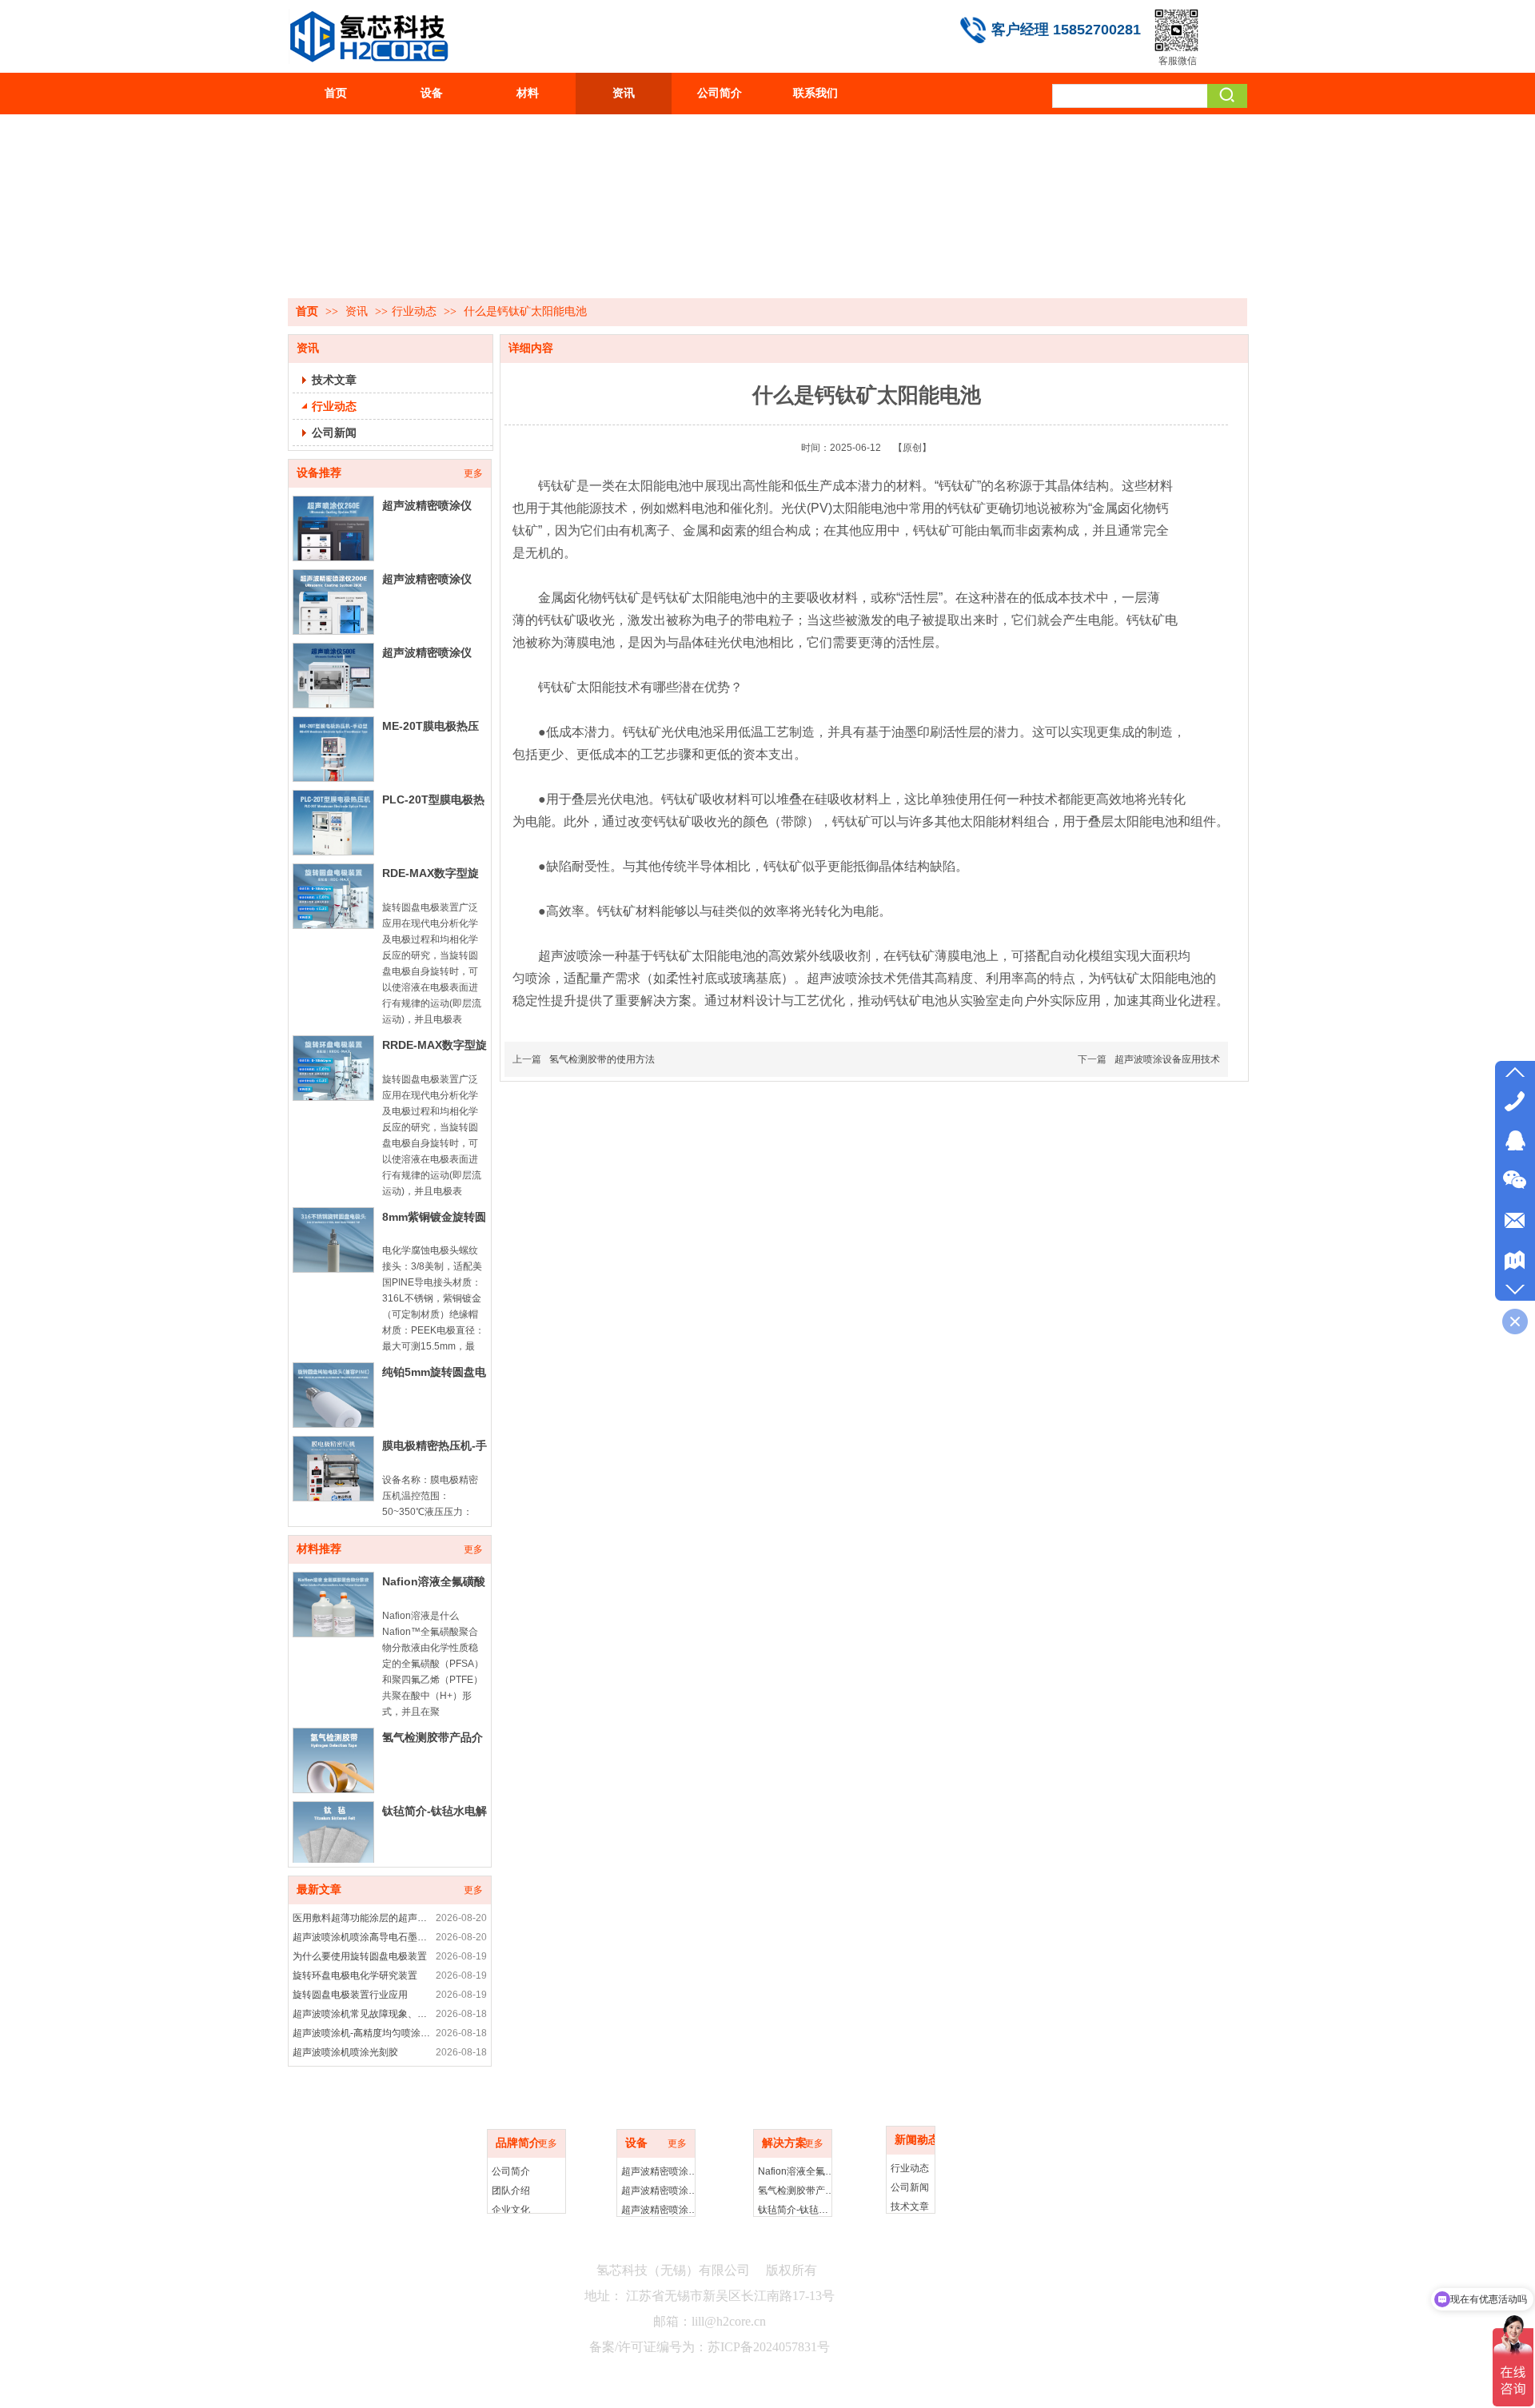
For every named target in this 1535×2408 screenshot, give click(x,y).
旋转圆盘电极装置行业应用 (350, 1995)
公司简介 (511, 2171)
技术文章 (910, 2207)
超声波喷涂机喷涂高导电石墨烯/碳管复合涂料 (362, 1937)
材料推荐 (319, 1549)
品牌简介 (518, 2143)
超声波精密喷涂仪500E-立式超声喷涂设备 (660, 2210)
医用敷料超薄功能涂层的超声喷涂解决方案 (362, 1918)
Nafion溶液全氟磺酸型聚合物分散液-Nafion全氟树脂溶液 (797, 2171)
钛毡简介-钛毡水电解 (435, 1811)
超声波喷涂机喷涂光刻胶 (345, 2052)
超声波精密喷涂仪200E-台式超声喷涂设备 (660, 2191)
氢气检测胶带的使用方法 (602, 1059)
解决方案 (784, 2143)
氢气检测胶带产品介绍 (797, 2191)
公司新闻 (910, 2187)
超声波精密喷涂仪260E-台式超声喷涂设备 (660, 2171)
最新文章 (319, 1890)
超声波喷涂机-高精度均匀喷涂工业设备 (362, 2033)
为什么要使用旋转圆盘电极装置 (360, 1956)
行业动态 (414, 311)
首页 (307, 311)
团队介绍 (511, 2191)
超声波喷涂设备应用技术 (1167, 1059)
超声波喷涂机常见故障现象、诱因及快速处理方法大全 (362, 2014)
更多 (473, 473)
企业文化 (511, 2210)
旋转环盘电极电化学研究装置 (355, 1975)
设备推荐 (319, 473)
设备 (636, 2143)
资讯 (358, 311)
